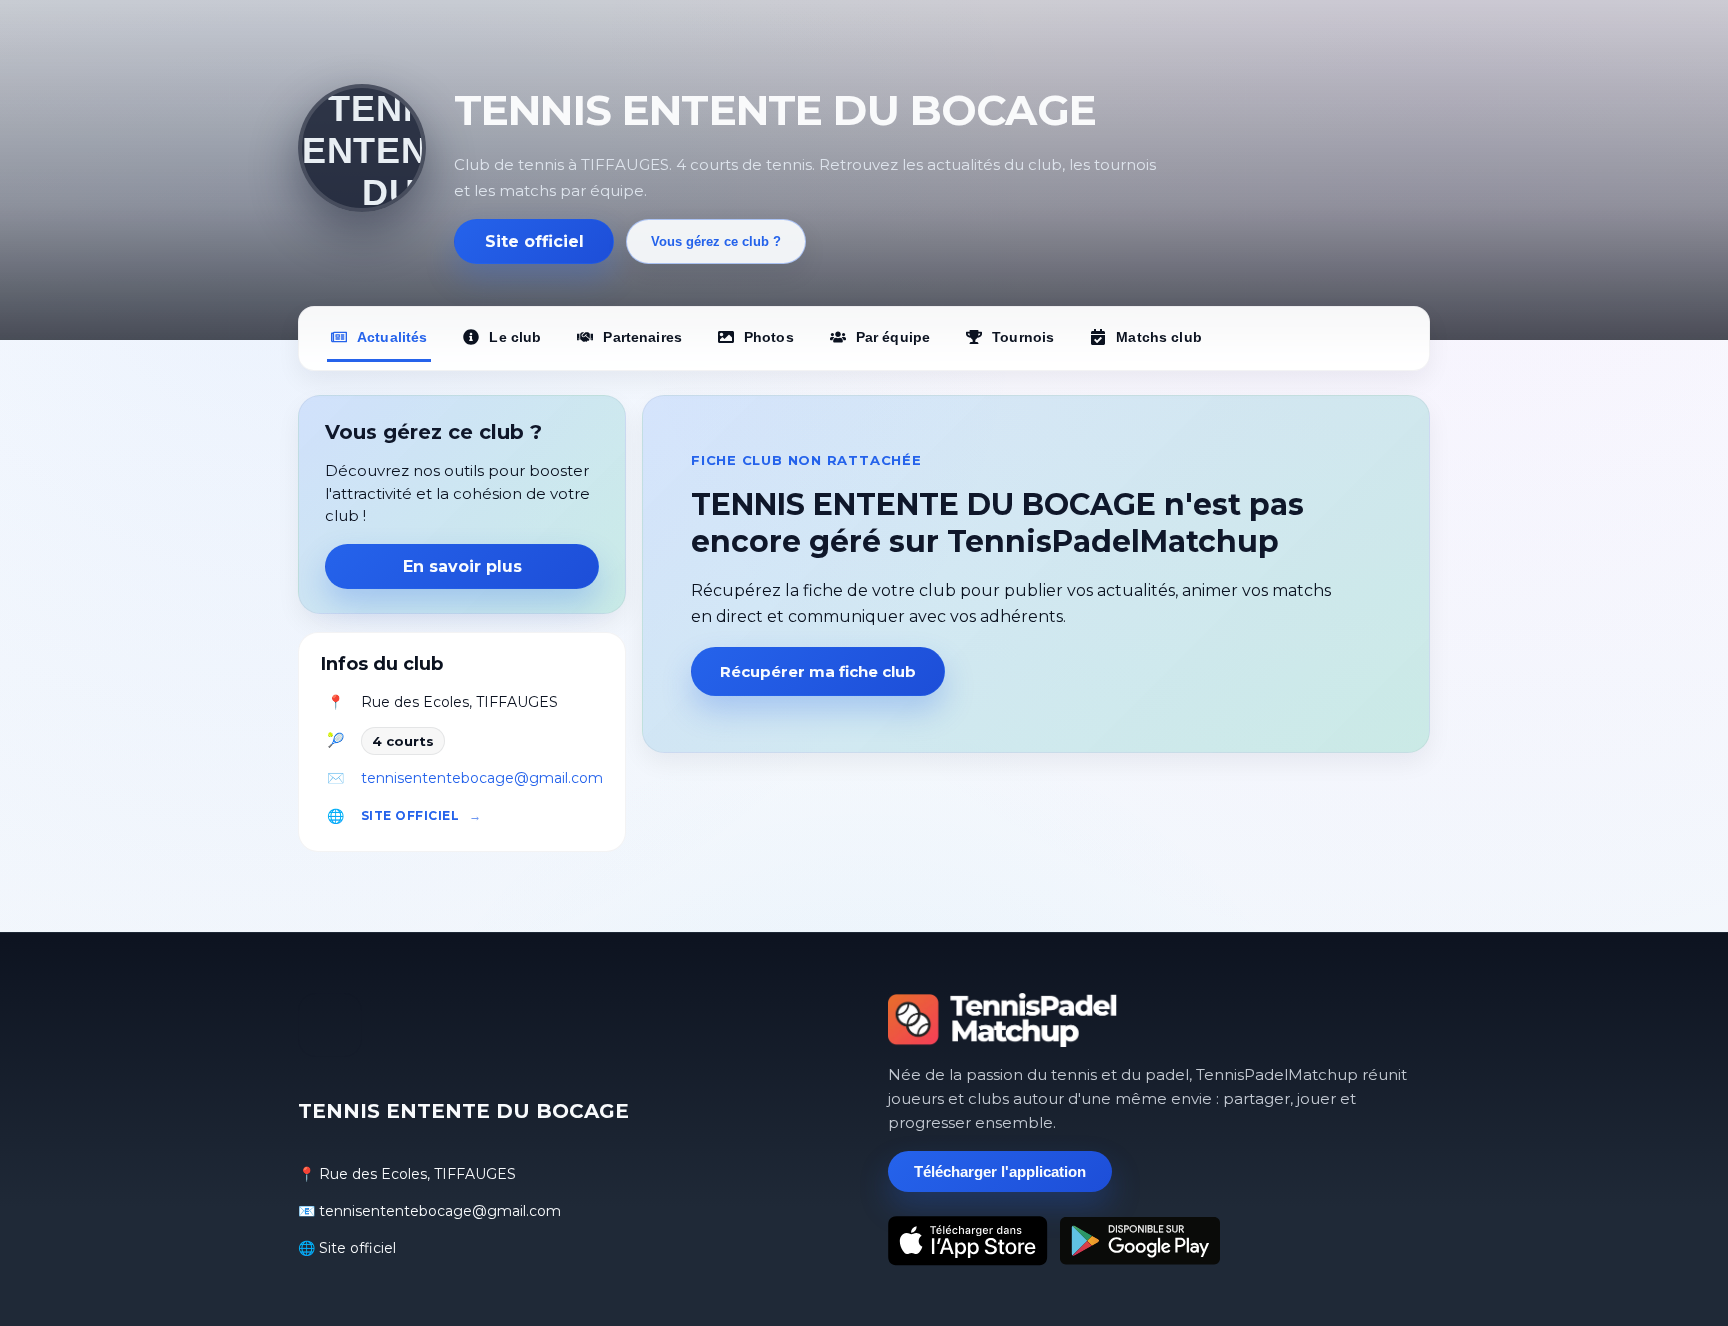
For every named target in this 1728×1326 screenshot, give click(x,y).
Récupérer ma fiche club (818, 671)
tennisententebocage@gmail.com (482, 778)
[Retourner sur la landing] (1003, 1020)
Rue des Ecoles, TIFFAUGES (459, 702)
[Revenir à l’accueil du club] (362, 148)
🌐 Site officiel (347, 1248)
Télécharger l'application (1000, 1171)
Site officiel (534, 241)
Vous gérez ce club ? (716, 241)
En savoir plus (462, 566)
